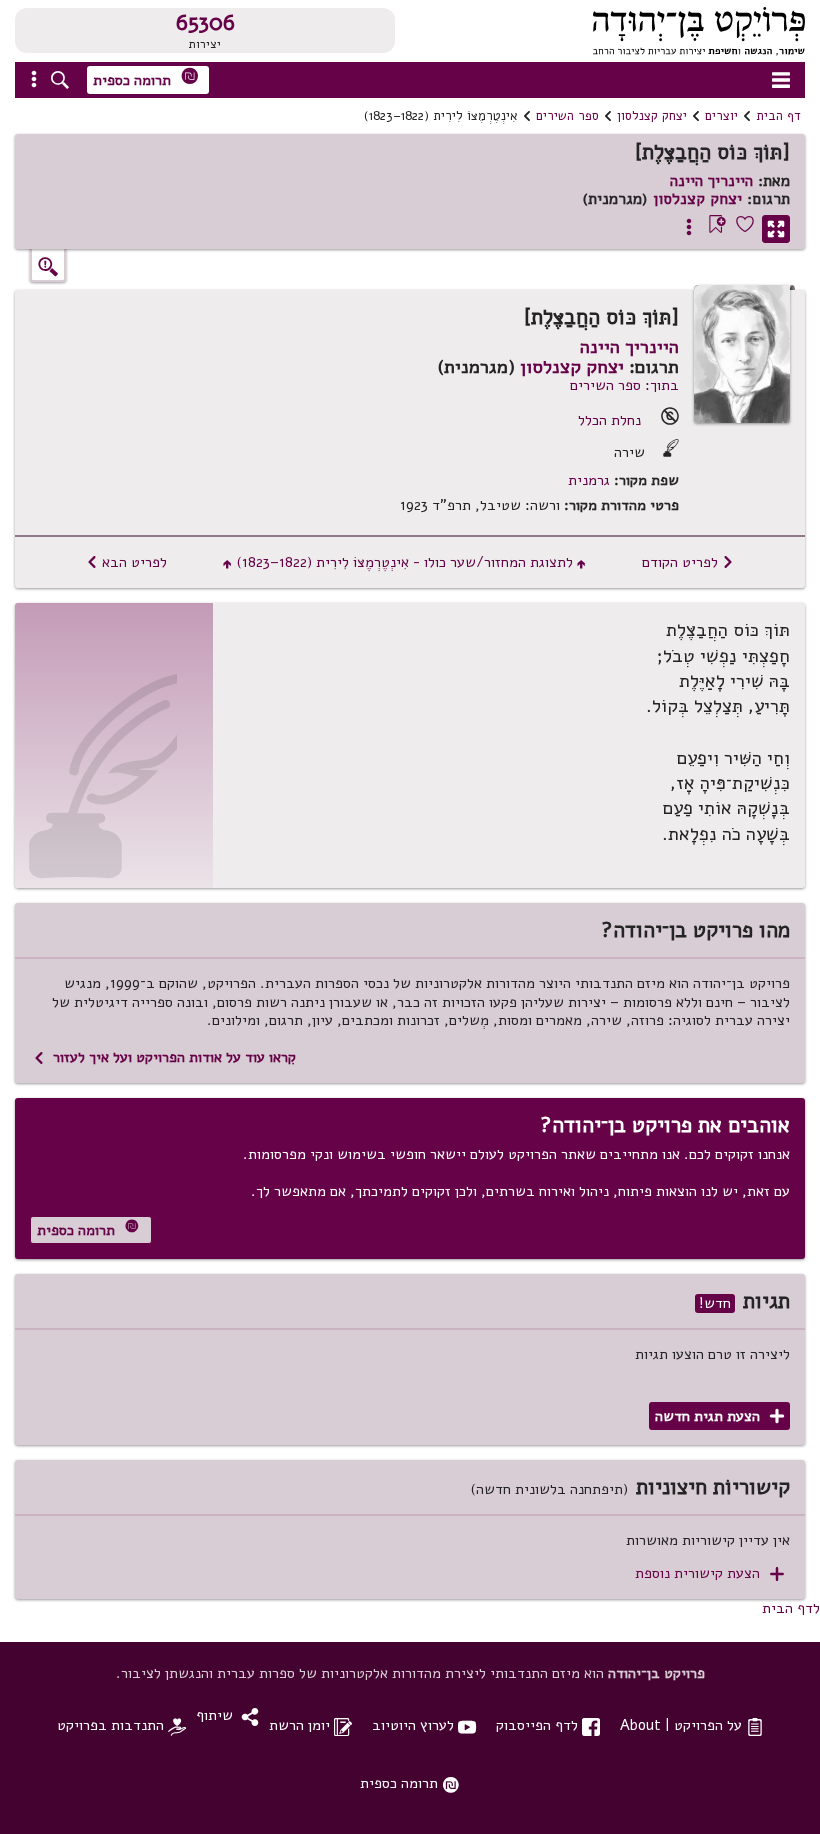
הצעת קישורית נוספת (709, 1573)
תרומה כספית (146, 78)
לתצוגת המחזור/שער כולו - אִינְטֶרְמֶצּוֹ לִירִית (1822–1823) (404, 562)
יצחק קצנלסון (652, 116)
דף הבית (778, 116)
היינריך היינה (711, 181)
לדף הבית (791, 1608)
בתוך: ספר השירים (624, 385)
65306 (205, 23)
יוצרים (721, 116)
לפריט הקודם (688, 562)
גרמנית (589, 480)
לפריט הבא (126, 562)
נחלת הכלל (609, 420)
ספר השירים (567, 116)
